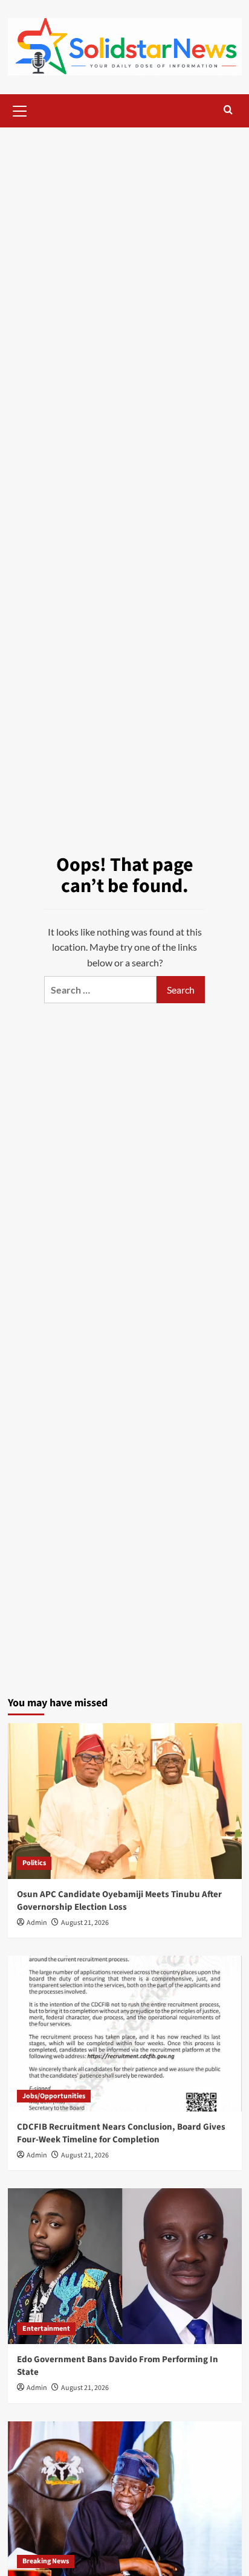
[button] (20, 109)
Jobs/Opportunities (54, 2096)
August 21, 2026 (85, 1923)
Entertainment (46, 2329)
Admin (37, 1923)
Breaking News (46, 2561)
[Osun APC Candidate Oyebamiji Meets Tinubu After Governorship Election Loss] (125, 1801)
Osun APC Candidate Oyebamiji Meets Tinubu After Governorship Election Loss (119, 1901)
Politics (34, 1863)
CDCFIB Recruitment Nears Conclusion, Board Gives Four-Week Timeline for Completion (121, 2133)
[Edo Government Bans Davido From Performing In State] (125, 2266)
